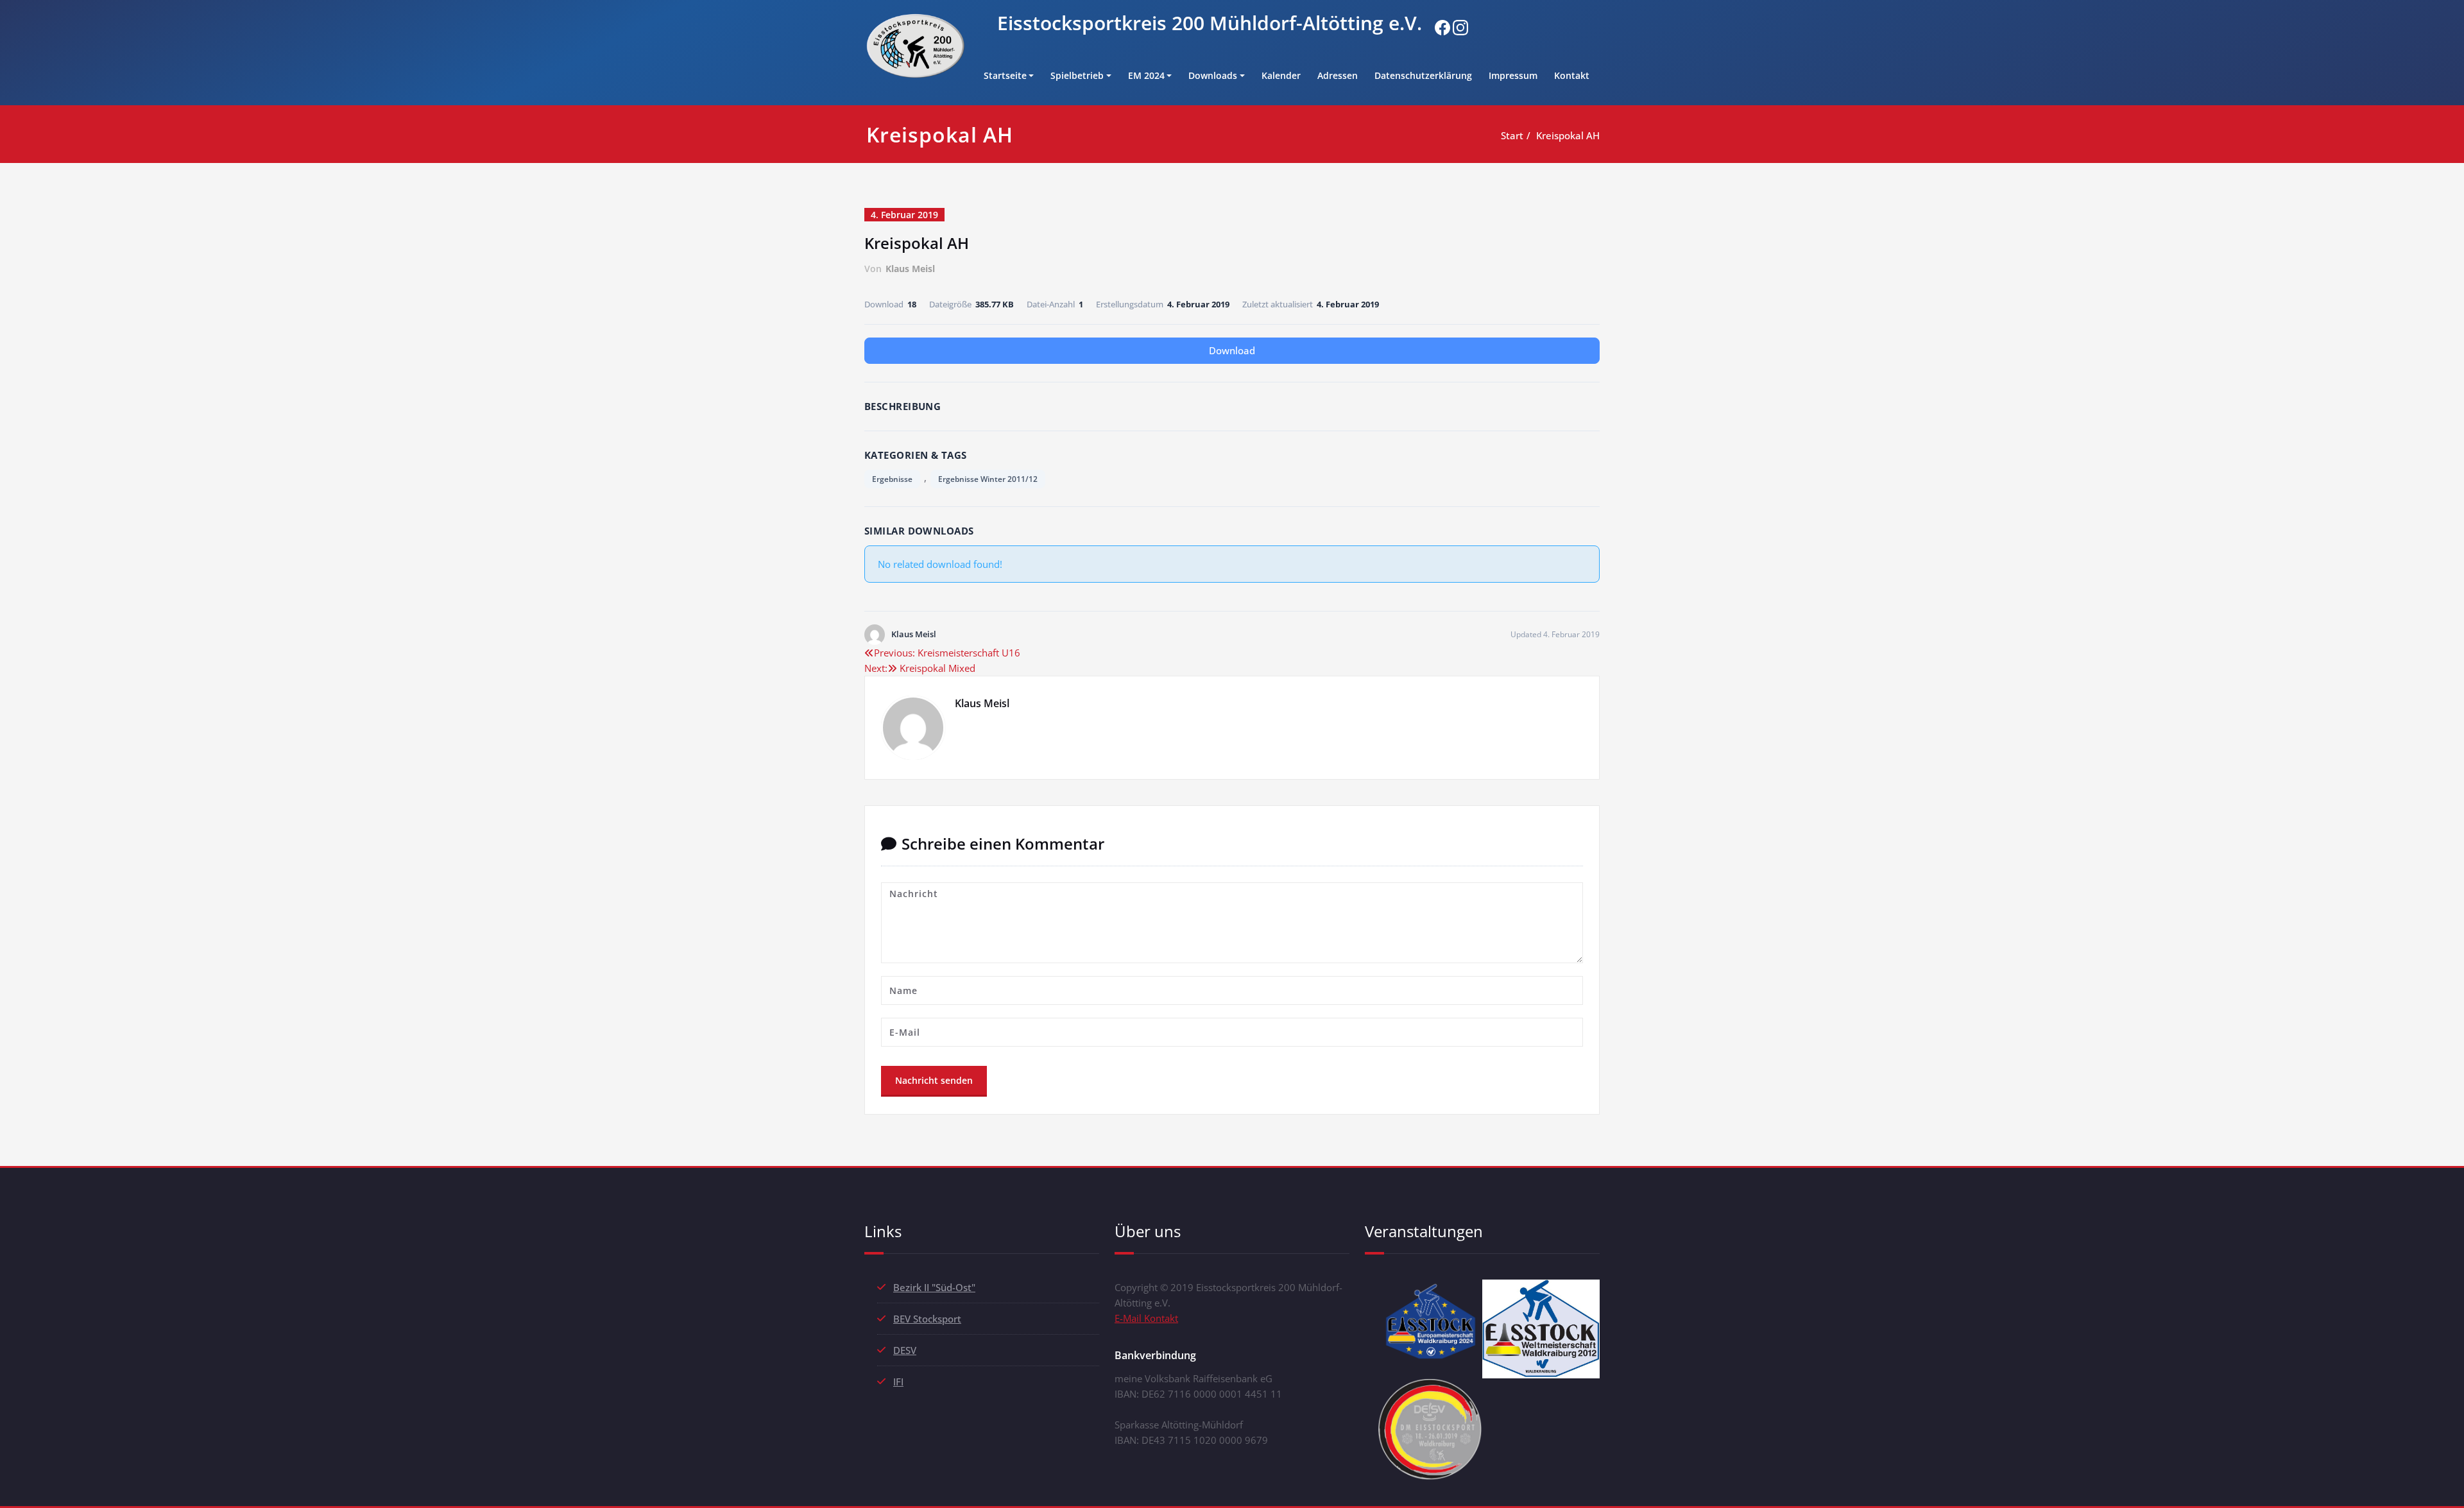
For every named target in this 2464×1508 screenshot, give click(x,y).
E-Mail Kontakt (1146, 1318)
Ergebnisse (892, 479)
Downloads (1213, 75)
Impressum (1513, 75)
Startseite (1005, 75)
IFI (898, 1382)
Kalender (1281, 75)
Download (1232, 350)
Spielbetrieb (1077, 75)
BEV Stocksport (927, 1319)
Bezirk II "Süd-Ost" (934, 1287)
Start (1512, 135)
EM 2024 (1146, 75)
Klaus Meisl (910, 269)
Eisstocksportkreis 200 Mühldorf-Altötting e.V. (1210, 23)
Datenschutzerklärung (1423, 75)
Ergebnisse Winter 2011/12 (988, 479)
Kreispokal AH (1568, 135)
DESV (905, 1350)
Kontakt (1572, 75)
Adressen (1338, 75)
